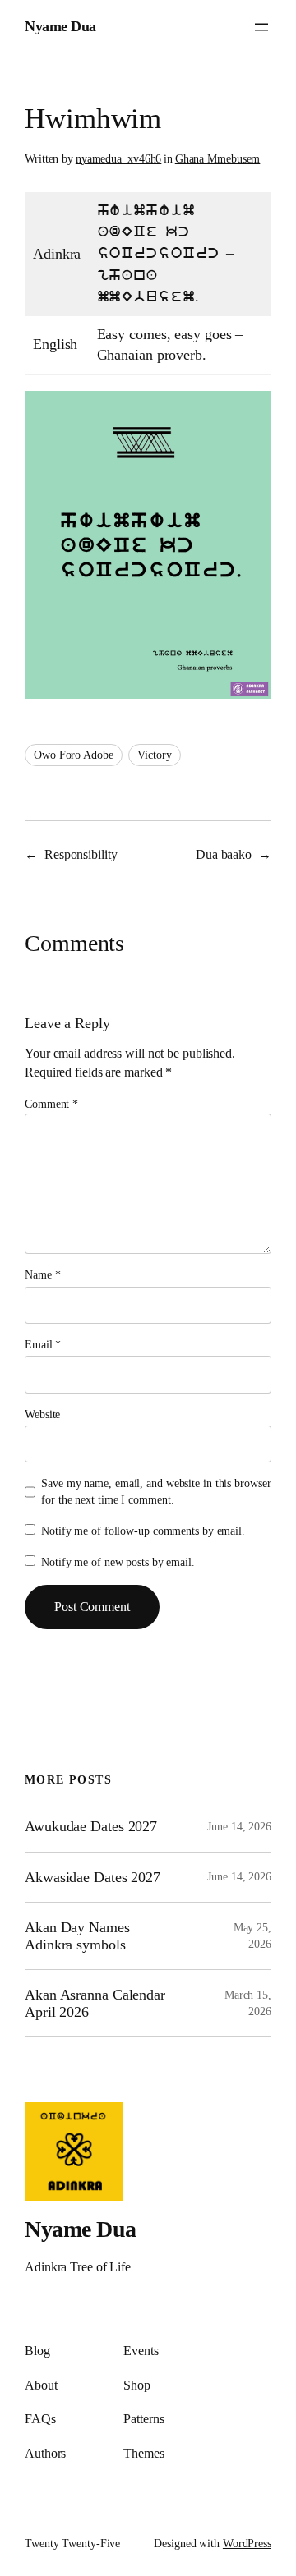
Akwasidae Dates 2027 (92, 1877)
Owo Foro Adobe (74, 755)
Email (43, 1345)
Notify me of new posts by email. (118, 1562)
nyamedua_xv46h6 (119, 159)
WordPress (247, 2544)
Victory (154, 755)
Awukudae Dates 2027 (91, 1826)
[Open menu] (261, 27)
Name (42, 1275)
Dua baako (224, 854)
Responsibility (81, 854)
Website (42, 1414)
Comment (51, 1104)
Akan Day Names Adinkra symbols (77, 1935)
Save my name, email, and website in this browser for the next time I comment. (156, 1492)
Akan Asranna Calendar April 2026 (95, 2003)
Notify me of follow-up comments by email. (143, 1531)
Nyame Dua (60, 26)
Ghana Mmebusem (218, 159)
